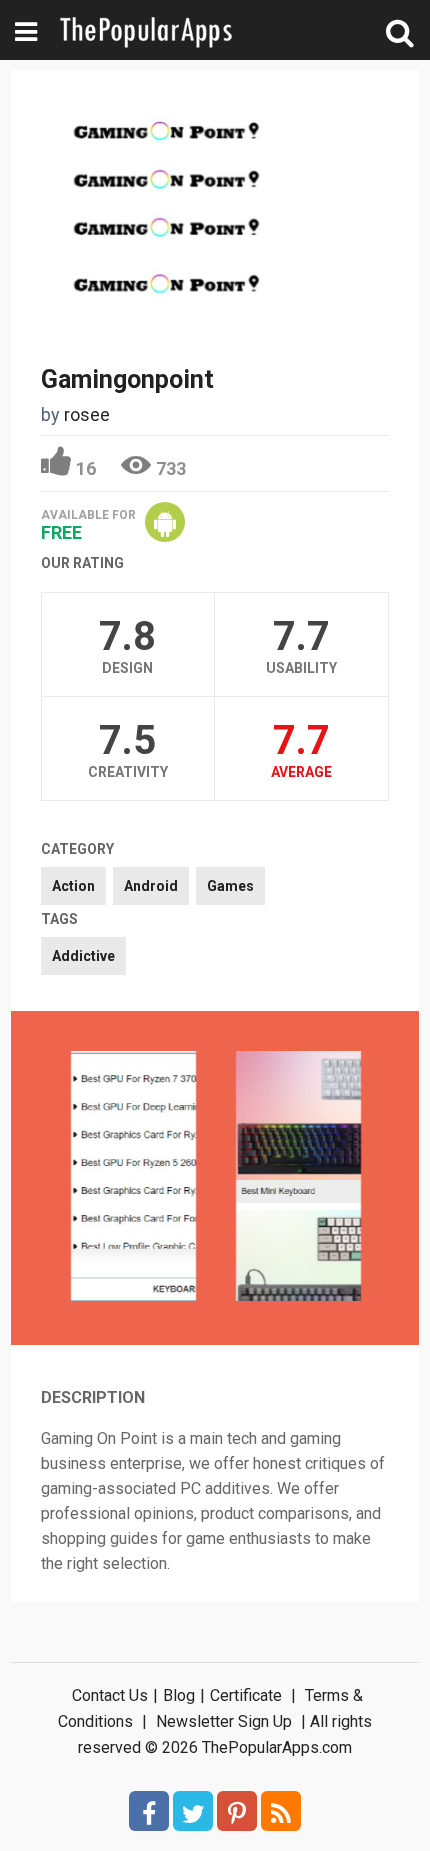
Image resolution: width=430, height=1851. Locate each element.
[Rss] (281, 1811)
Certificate (246, 1695)
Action (73, 886)
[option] (133, 1178)
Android (151, 886)
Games (230, 886)
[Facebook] (149, 1811)
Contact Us (110, 1695)
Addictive (83, 956)
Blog (179, 1695)
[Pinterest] (237, 1811)
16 (86, 468)
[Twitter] (193, 1811)
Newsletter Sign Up (224, 1721)
